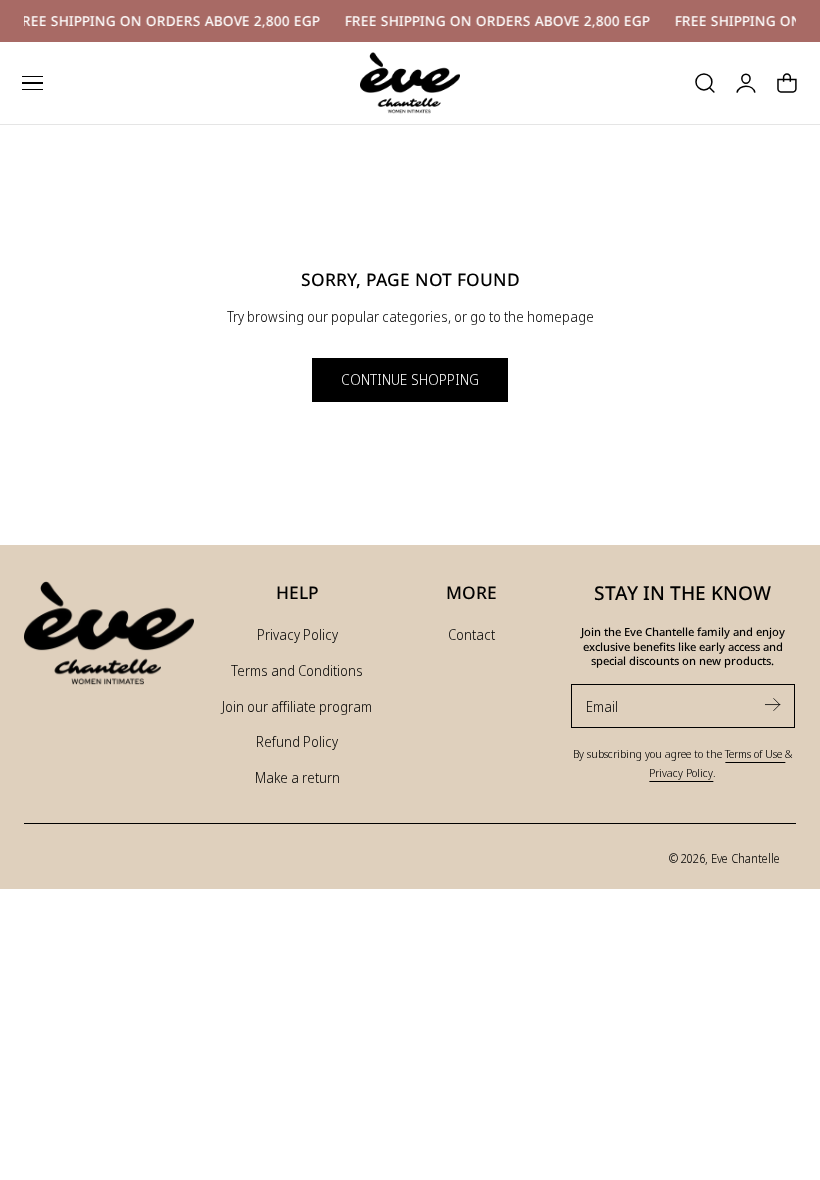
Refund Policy (297, 741)
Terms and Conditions (297, 670)
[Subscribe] (772, 704)
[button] (32, 83)
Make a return (297, 777)
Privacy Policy (297, 634)
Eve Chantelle (745, 858)
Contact (471, 634)
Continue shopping (410, 379)
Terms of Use (755, 753)
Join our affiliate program (297, 706)
